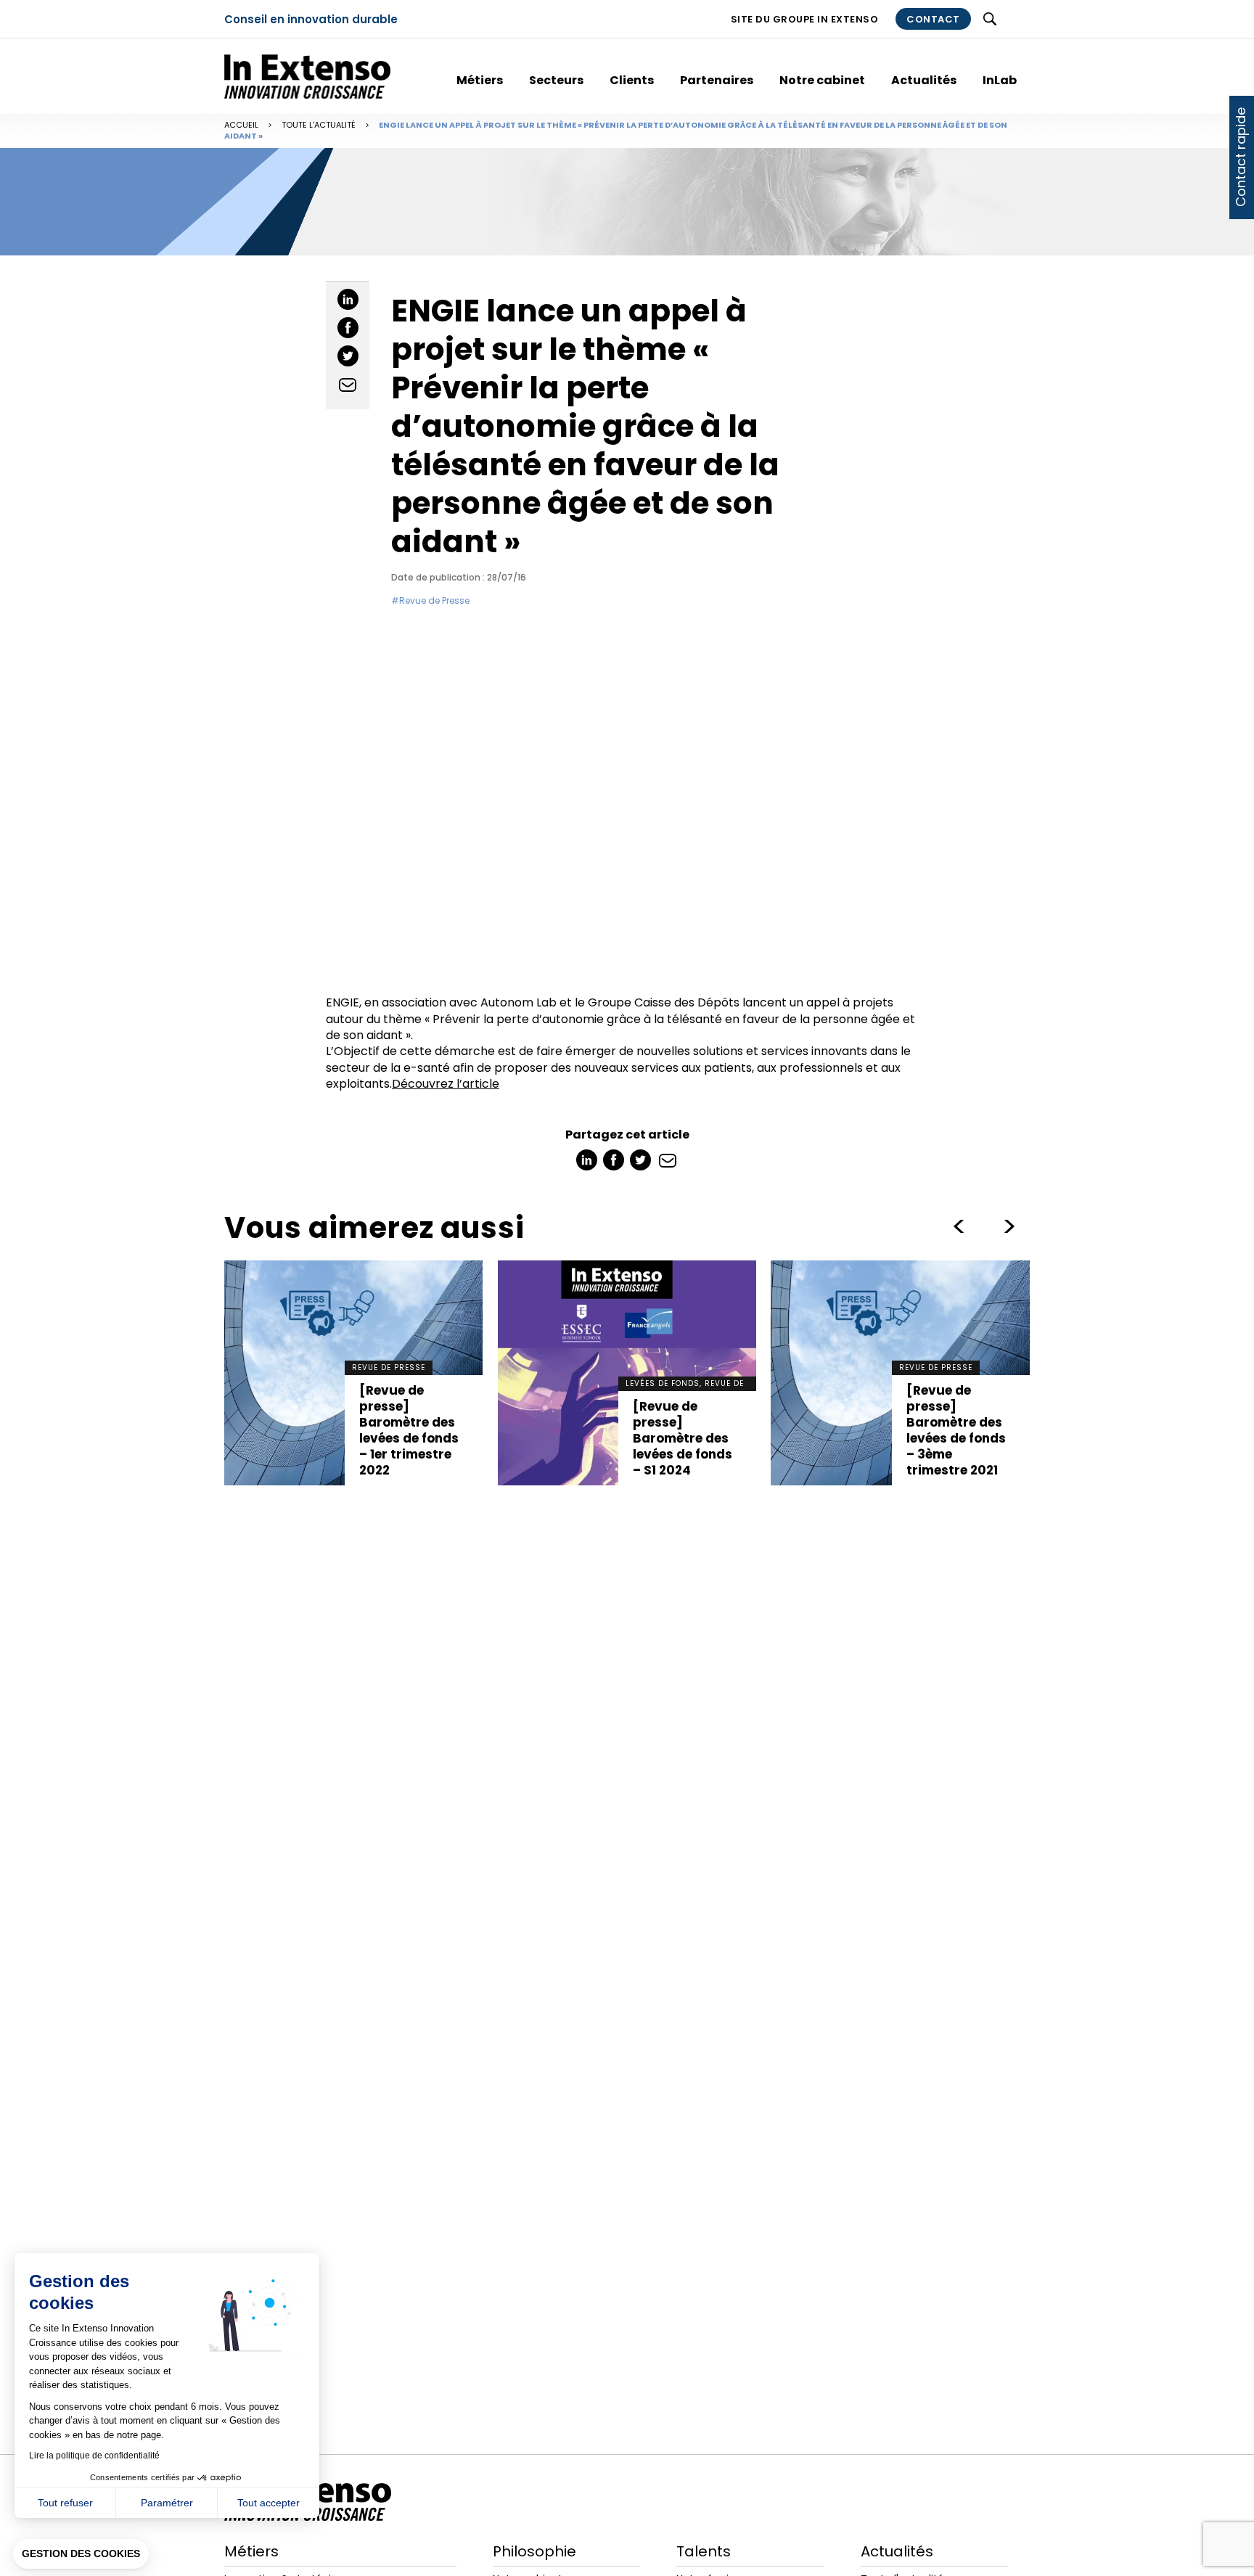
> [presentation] (959, 1226)
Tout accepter (269, 2503)
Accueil (241, 125)
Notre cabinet (822, 80)
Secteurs (556, 80)
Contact (933, 19)
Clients (632, 80)
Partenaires (717, 80)
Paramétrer (167, 2503)
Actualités (924, 80)
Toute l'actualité (319, 125)
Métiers (480, 80)
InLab (1000, 80)
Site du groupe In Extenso (805, 19)
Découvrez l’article (446, 1084)
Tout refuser (65, 2503)
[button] (81, 2554)
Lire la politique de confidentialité (94, 2456)
